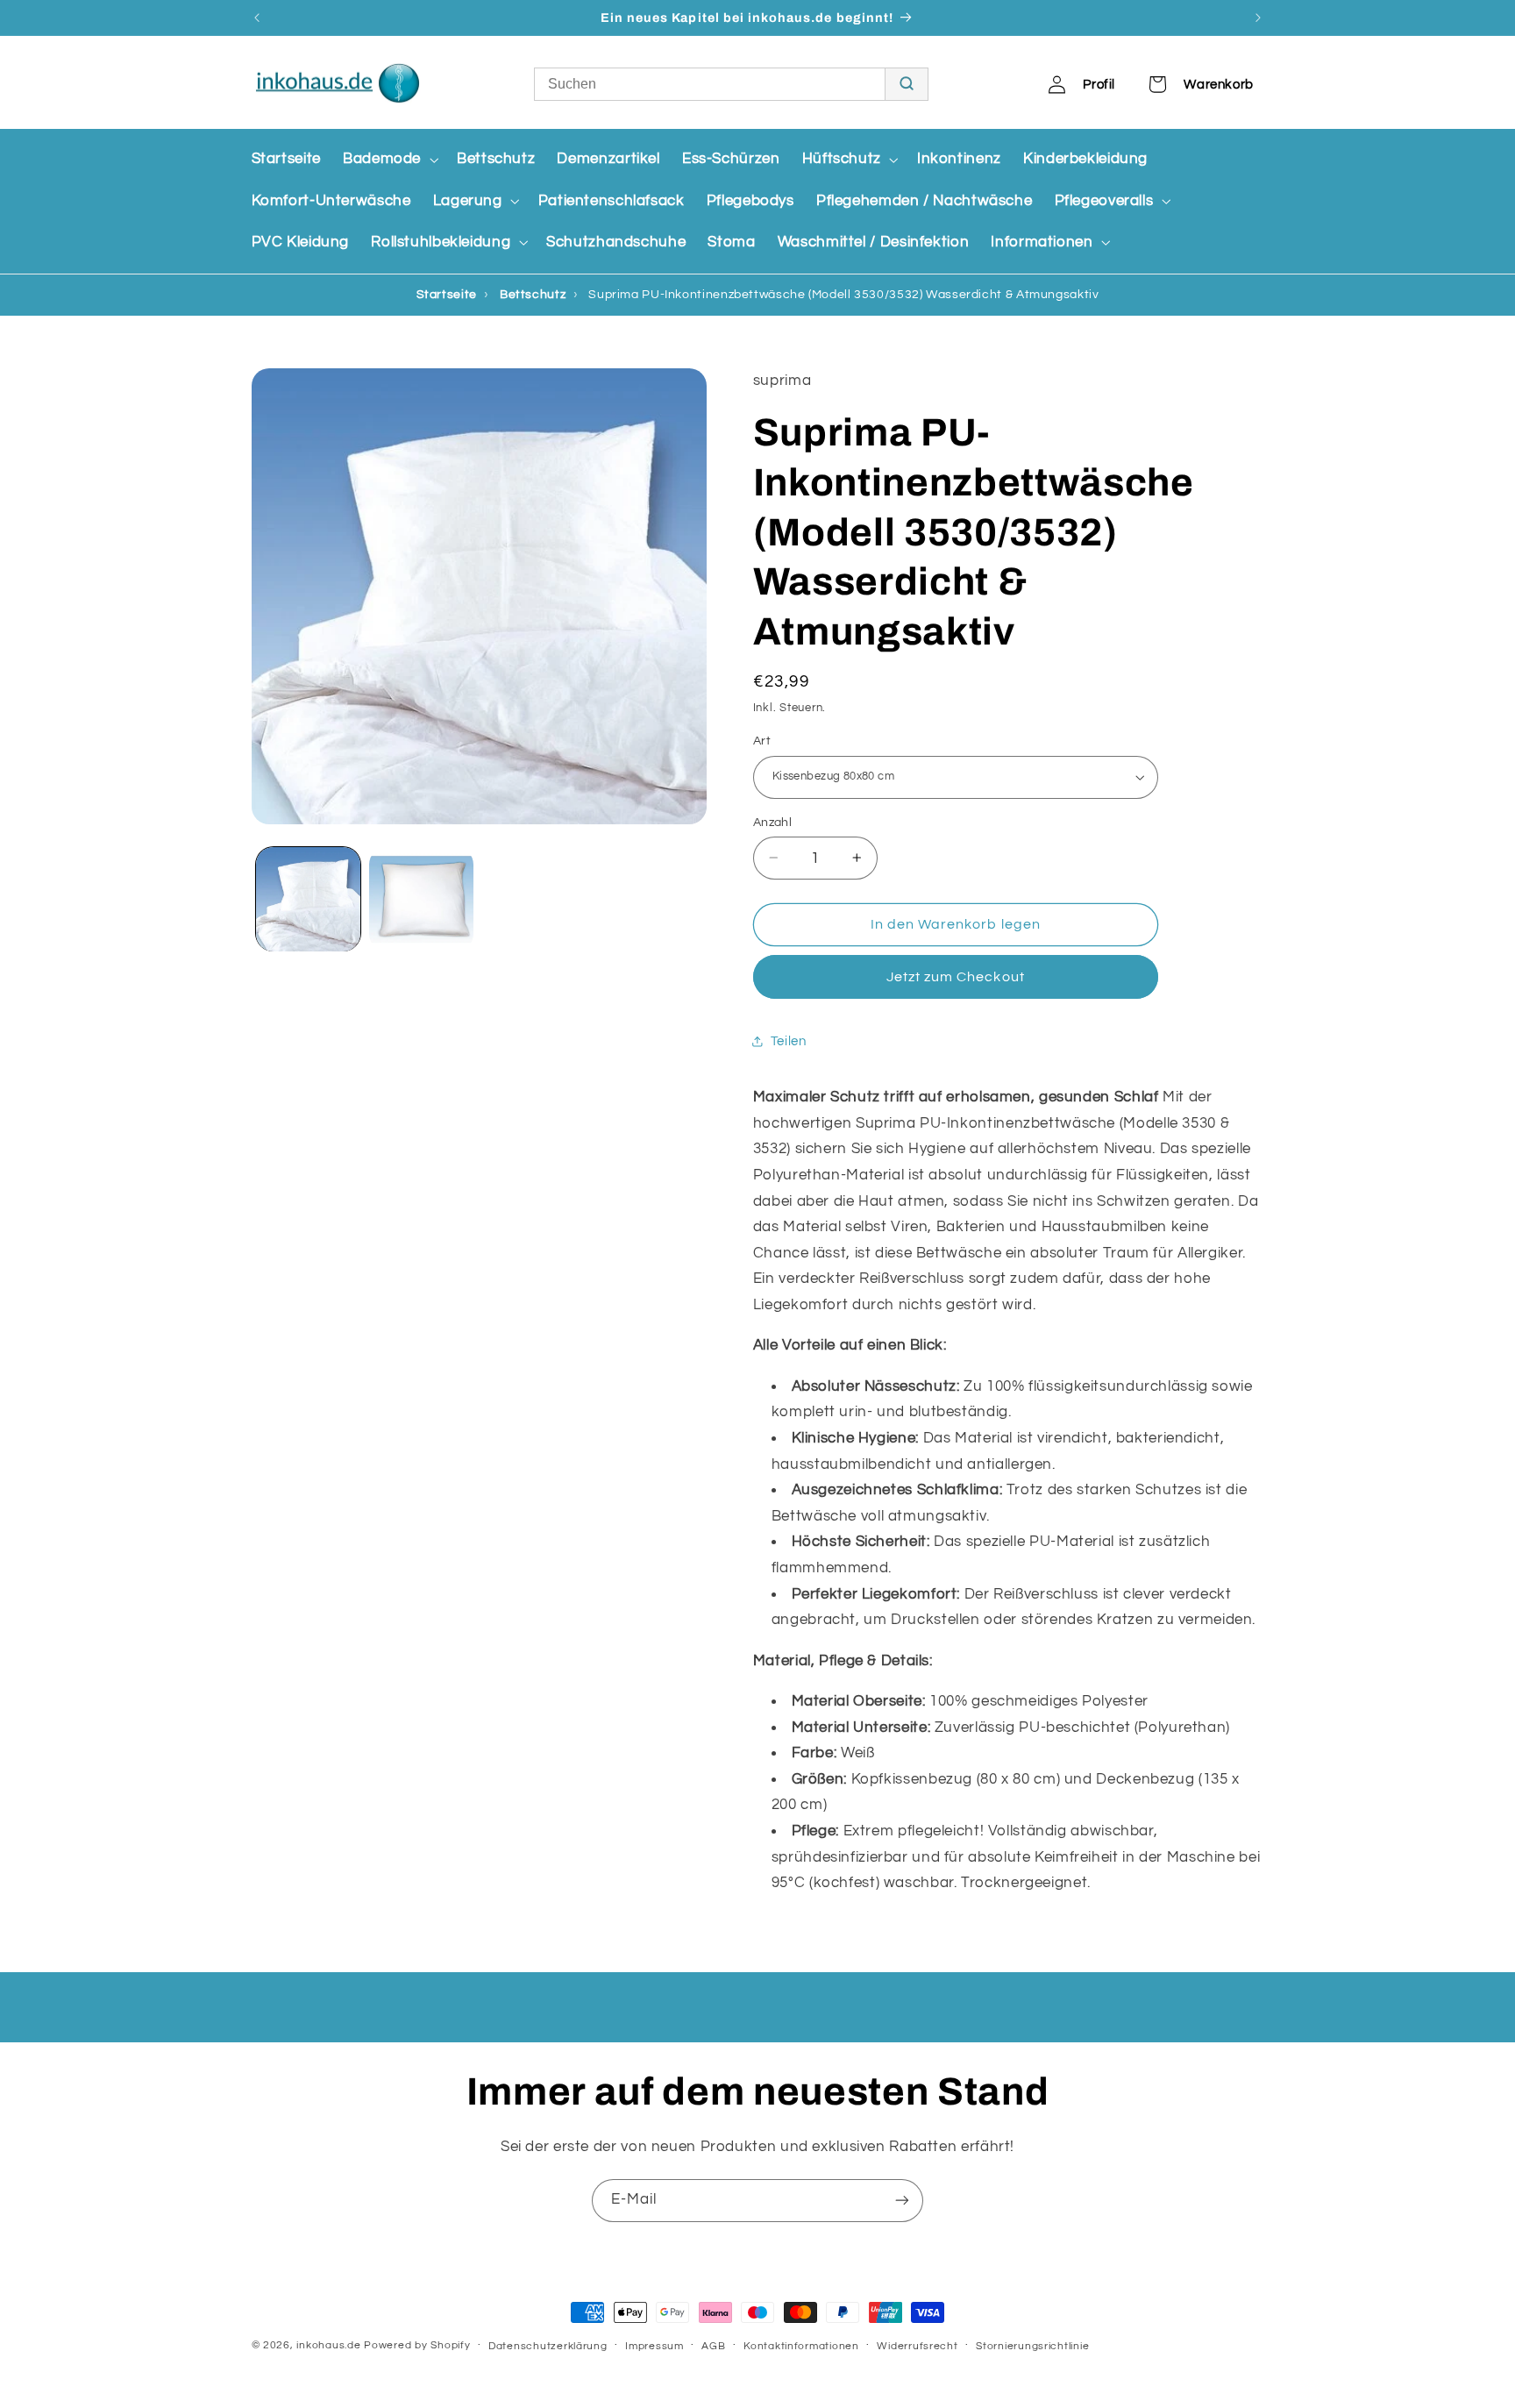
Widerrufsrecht (917, 2346)
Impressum (654, 2346)
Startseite (447, 295)
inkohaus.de (328, 2345)
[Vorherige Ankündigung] (257, 18)
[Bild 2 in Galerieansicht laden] (421, 899)
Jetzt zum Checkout (956, 977)
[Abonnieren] (902, 2201)
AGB (713, 2346)
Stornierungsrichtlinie (1032, 2346)
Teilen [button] (789, 1041)
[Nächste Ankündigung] (1258, 18)
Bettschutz (533, 295)
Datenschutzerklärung (548, 2346)
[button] (388, 160)
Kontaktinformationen (801, 2346)
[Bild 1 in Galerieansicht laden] (308, 899)
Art (762, 741)
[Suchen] (906, 84)
